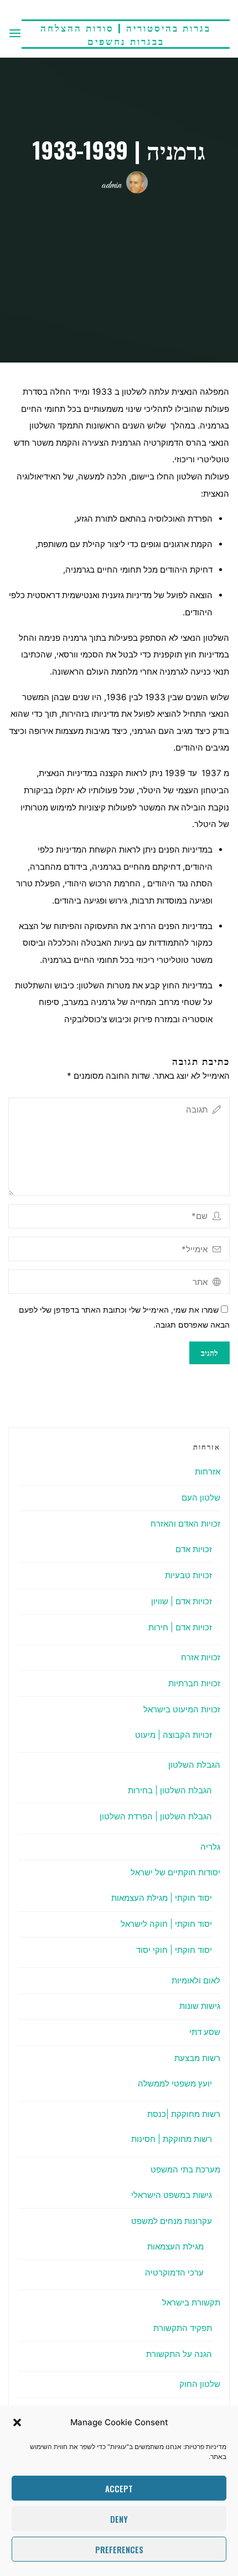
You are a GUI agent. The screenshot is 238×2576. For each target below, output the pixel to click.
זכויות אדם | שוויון (182, 1601)
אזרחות (208, 1471)
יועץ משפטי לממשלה (175, 2083)
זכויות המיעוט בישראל (182, 1709)
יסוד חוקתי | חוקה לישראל (166, 1924)
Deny (119, 2519)
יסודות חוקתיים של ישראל (175, 1872)
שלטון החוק (200, 2384)
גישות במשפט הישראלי (172, 2195)
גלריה (210, 1847)
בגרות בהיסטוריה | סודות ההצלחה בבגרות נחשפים (126, 34)
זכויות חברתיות (194, 1683)
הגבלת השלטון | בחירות (170, 1790)
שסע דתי (205, 2032)
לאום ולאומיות (196, 1980)
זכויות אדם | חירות (180, 1627)
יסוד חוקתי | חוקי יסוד (174, 1950)
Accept (119, 2488)
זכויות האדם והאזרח (185, 1524)
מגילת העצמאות (175, 2246)
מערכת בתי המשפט (185, 2169)
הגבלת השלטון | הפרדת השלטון (156, 1816)
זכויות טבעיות (188, 1575)
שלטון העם (201, 1498)
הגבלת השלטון (194, 1765)
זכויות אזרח (201, 1657)
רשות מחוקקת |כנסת (184, 2114)
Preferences (119, 2549)
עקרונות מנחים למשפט (172, 2221)
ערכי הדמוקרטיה (174, 2273)
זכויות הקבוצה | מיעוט (174, 1735)
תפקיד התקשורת (183, 2328)
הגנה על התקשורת (179, 2354)
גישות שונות (200, 2006)
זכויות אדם (194, 1549)
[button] (17, 2422)
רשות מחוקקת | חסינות (172, 2139)
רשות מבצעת (197, 2058)
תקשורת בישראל (191, 2302)
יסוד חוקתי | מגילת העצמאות (162, 1898)
